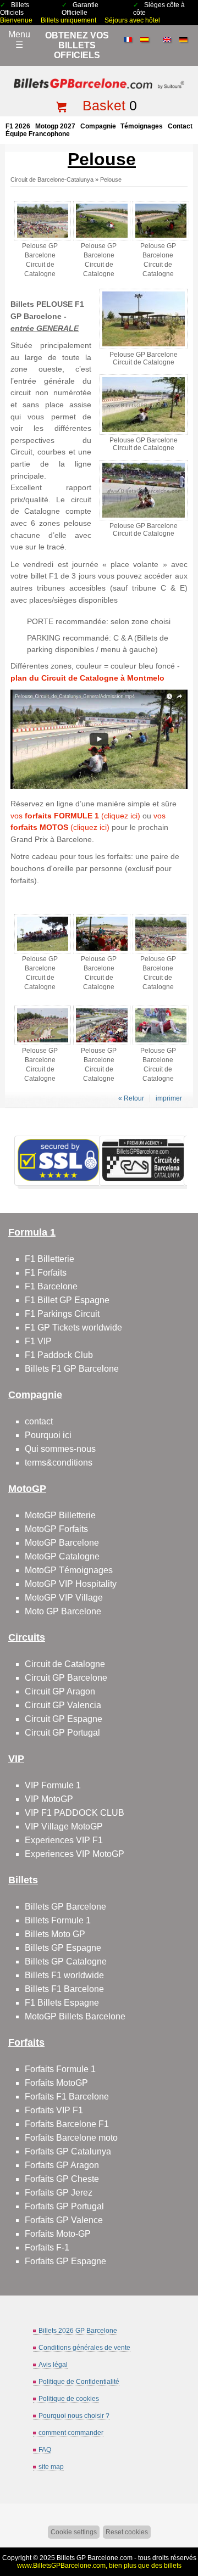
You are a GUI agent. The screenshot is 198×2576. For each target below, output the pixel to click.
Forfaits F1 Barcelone (67, 2097)
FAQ (45, 2450)
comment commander (71, 2433)
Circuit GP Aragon (60, 1691)
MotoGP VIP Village (64, 1598)
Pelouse (111, 179)
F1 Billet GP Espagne (67, 1300)
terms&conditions (59, 1463)
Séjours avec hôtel (132, 20)
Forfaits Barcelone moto (71, 2138)
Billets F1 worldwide (64, 1975)
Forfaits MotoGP (56, 2083)
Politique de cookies (69, 2399)
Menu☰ (19, 40)
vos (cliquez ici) (75, 816)
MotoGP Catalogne (62, 1556)
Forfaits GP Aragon (62, 2165)
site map (51, 2467)
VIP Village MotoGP (64, 1826)
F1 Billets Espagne (62, 2003)
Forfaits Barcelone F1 (67, 2124)
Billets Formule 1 (58, 1920)
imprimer (169, 1098)
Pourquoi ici (48, 1435)
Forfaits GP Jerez (59, 2193)
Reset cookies (127, 2532)
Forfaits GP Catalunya (68, 2151)
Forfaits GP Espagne (65, 2261)
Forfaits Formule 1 (60, 2069)
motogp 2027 (55, 126)
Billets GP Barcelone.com (95, 2558)
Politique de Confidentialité (79, 2382)
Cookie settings (74, 2532)
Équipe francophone (38, 134)
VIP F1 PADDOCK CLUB (75, 1813)
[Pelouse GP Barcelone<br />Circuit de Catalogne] (43, 238)
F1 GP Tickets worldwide (73, 1328)
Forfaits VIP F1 (54, 2110)
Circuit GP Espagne (64, 1719)
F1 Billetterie (50, 1259)
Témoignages (142, 126)
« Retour (131, 1098)
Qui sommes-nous (60, 1449)
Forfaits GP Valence (64, 2220)
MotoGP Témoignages (69, 1570)
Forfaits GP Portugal (64, 2206)
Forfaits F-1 (47, 2247)
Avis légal (53, 2365)
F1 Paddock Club (59, 1355)
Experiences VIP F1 (64, 1840)
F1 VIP (38, 1341)
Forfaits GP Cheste (62, 2179)
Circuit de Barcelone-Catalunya (52, 179)
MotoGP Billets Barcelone (75, 2016)
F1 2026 (18, 126)
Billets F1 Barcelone (64, 1989)
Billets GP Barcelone (65, 1907)
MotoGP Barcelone (62, 1543)
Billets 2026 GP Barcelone (78, 2331)
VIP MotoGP (49, 1799)
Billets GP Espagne (63, 1948)
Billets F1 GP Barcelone (72, 1369)
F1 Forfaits (46, 1273)
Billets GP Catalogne (66, 1962)
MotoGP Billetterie (60, 1515)
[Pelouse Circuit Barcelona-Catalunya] (99, 786)
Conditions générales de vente (84, 2348)
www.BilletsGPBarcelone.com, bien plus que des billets (99, 2566)
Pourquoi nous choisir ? (74, 2416)
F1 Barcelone (51, 1286)
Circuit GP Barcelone (66, 1678)
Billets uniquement (68, 20)
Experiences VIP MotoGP (75, 1854)
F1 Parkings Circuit (62, 1314)
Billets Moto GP (55, 1934)
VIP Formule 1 (53, 1785)
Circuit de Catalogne (65, 1664)
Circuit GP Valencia (63, 1705)
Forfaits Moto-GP (58, 2234)
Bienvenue (16, 20)
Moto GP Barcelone (63, 1611)
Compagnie (98, 126)
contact (180, 126)
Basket (104, 105)
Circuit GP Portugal (62, 1733)
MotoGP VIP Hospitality (71, 1584)
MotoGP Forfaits (56, 1529)
